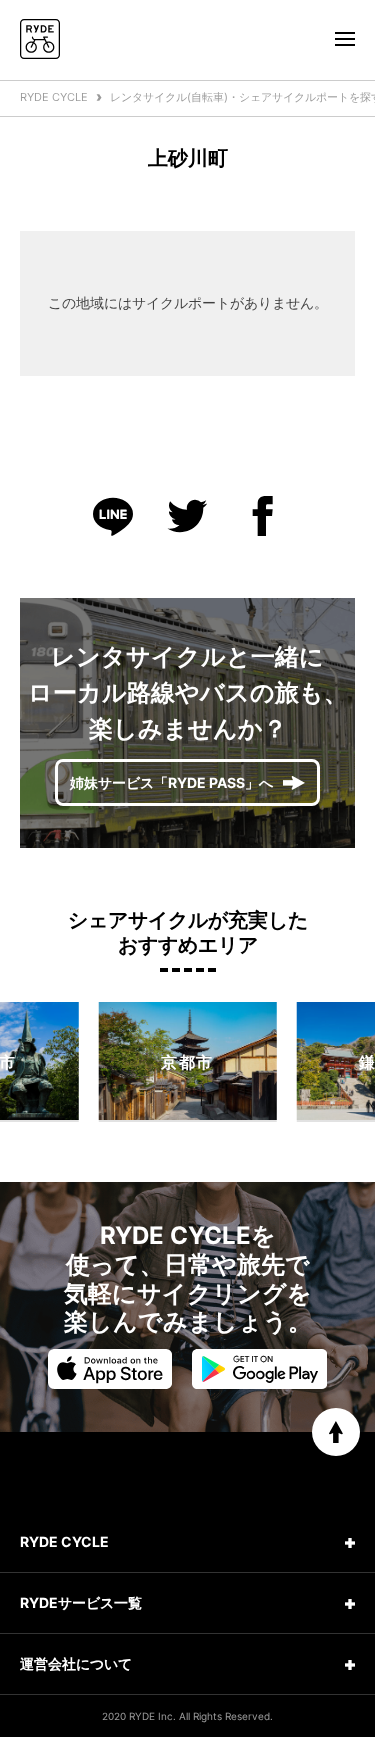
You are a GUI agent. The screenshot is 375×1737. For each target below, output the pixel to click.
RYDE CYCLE (54, 97)
